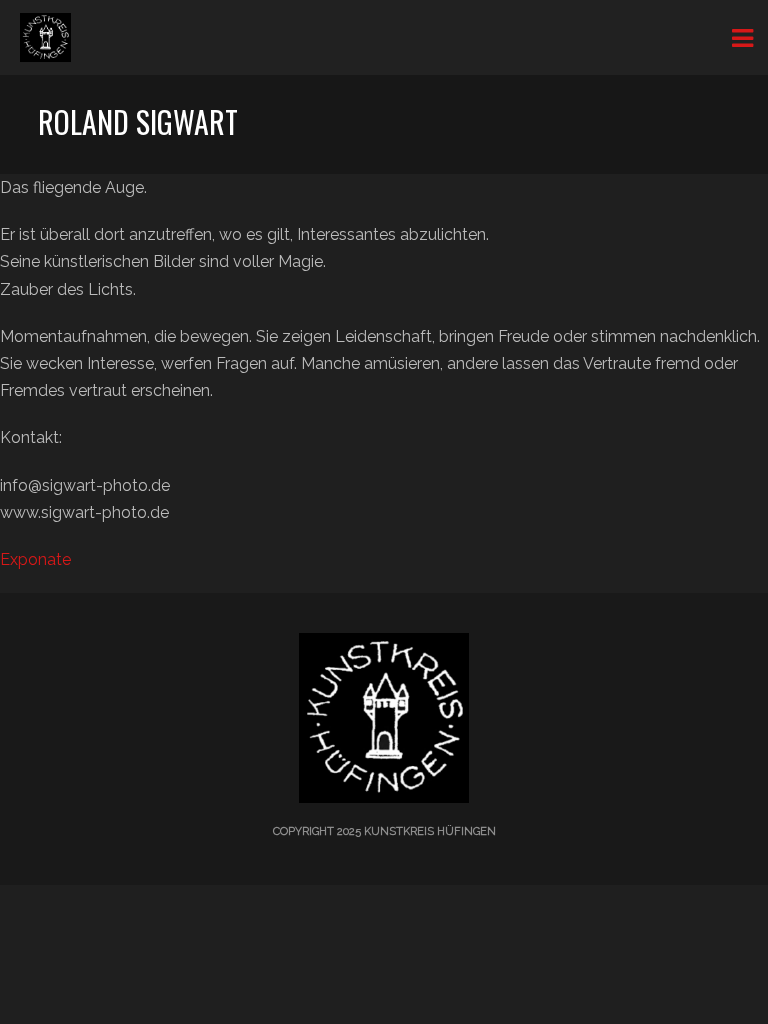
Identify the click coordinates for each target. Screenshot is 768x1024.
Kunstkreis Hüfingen (430, 831)
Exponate (35, 559)
